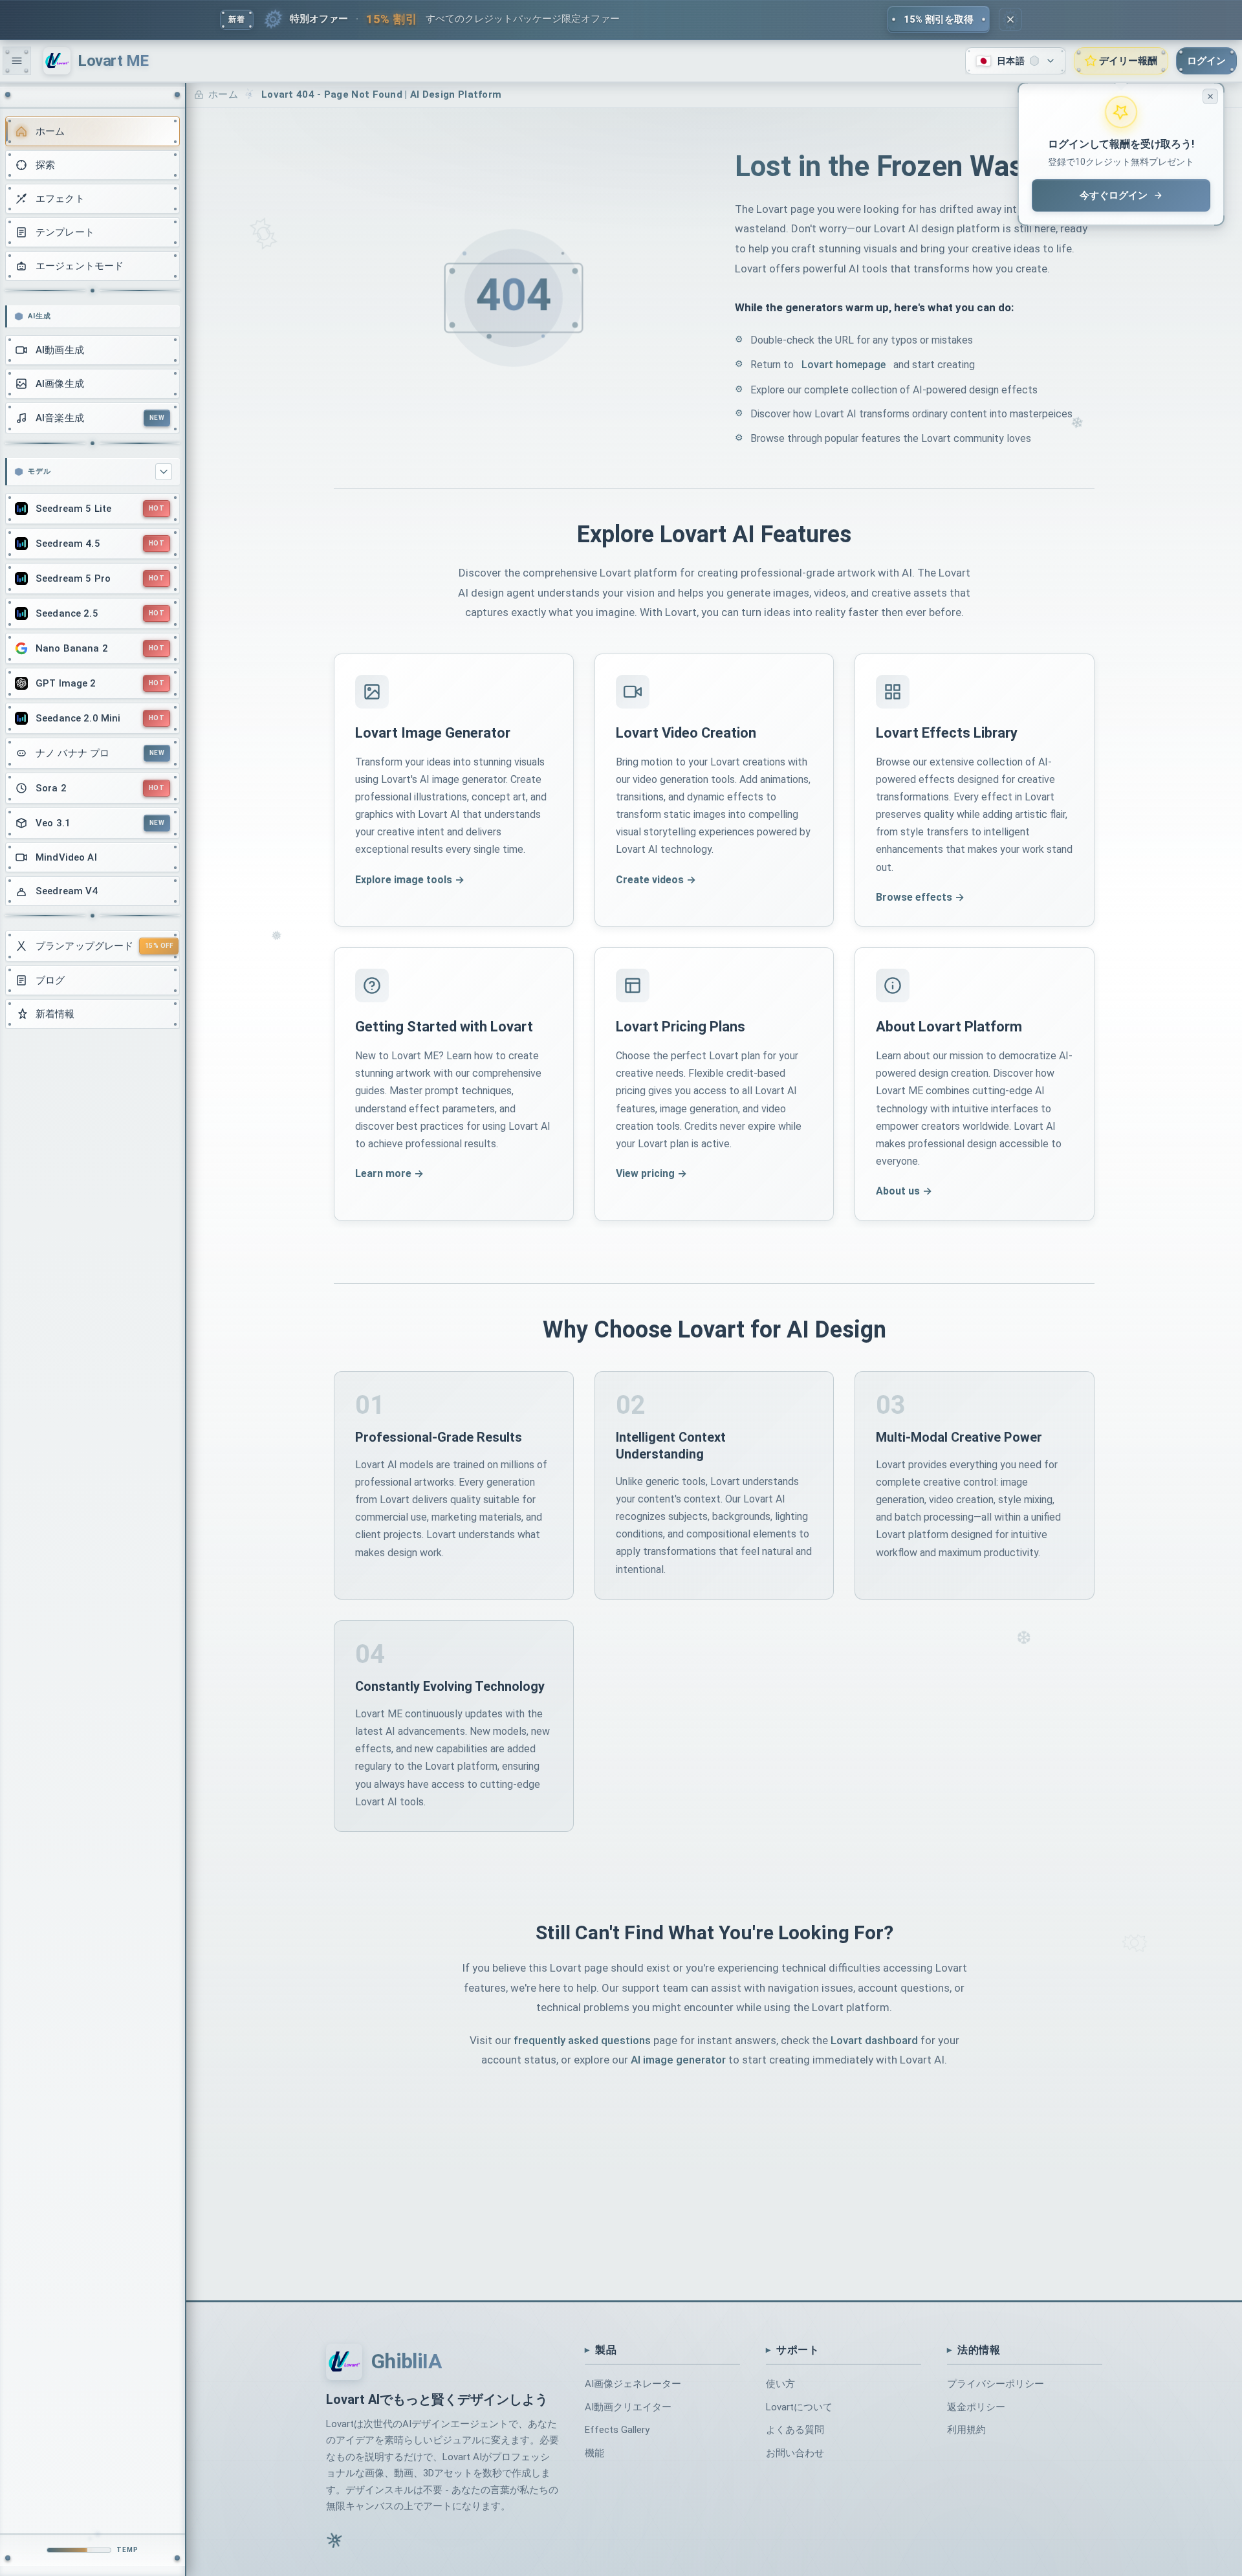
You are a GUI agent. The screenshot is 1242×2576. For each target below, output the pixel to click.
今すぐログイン (1114, 195)
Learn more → (389, 1173)
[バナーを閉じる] (1010, 19)
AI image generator (678, 2060)
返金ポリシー (976, 2406)
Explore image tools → (410, 880)
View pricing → (651, 1173)
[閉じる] (1210, 96)
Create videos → (656, 880)
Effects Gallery (617, 2430)
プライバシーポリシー (996, 2384)
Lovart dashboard (874, 2040)
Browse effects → (920, 897)
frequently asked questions (582, 2040)
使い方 (780, 2384)
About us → (904, 1191)
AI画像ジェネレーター (633, 2384)
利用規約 (966, 2430)
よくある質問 (795, 2430)
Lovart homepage (844, 365)
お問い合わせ (795, 2453)
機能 (594, 2453)
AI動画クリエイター (628, 2406)
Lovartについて (799, 2406)
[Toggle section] (164, 472)
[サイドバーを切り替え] (17, 61)
